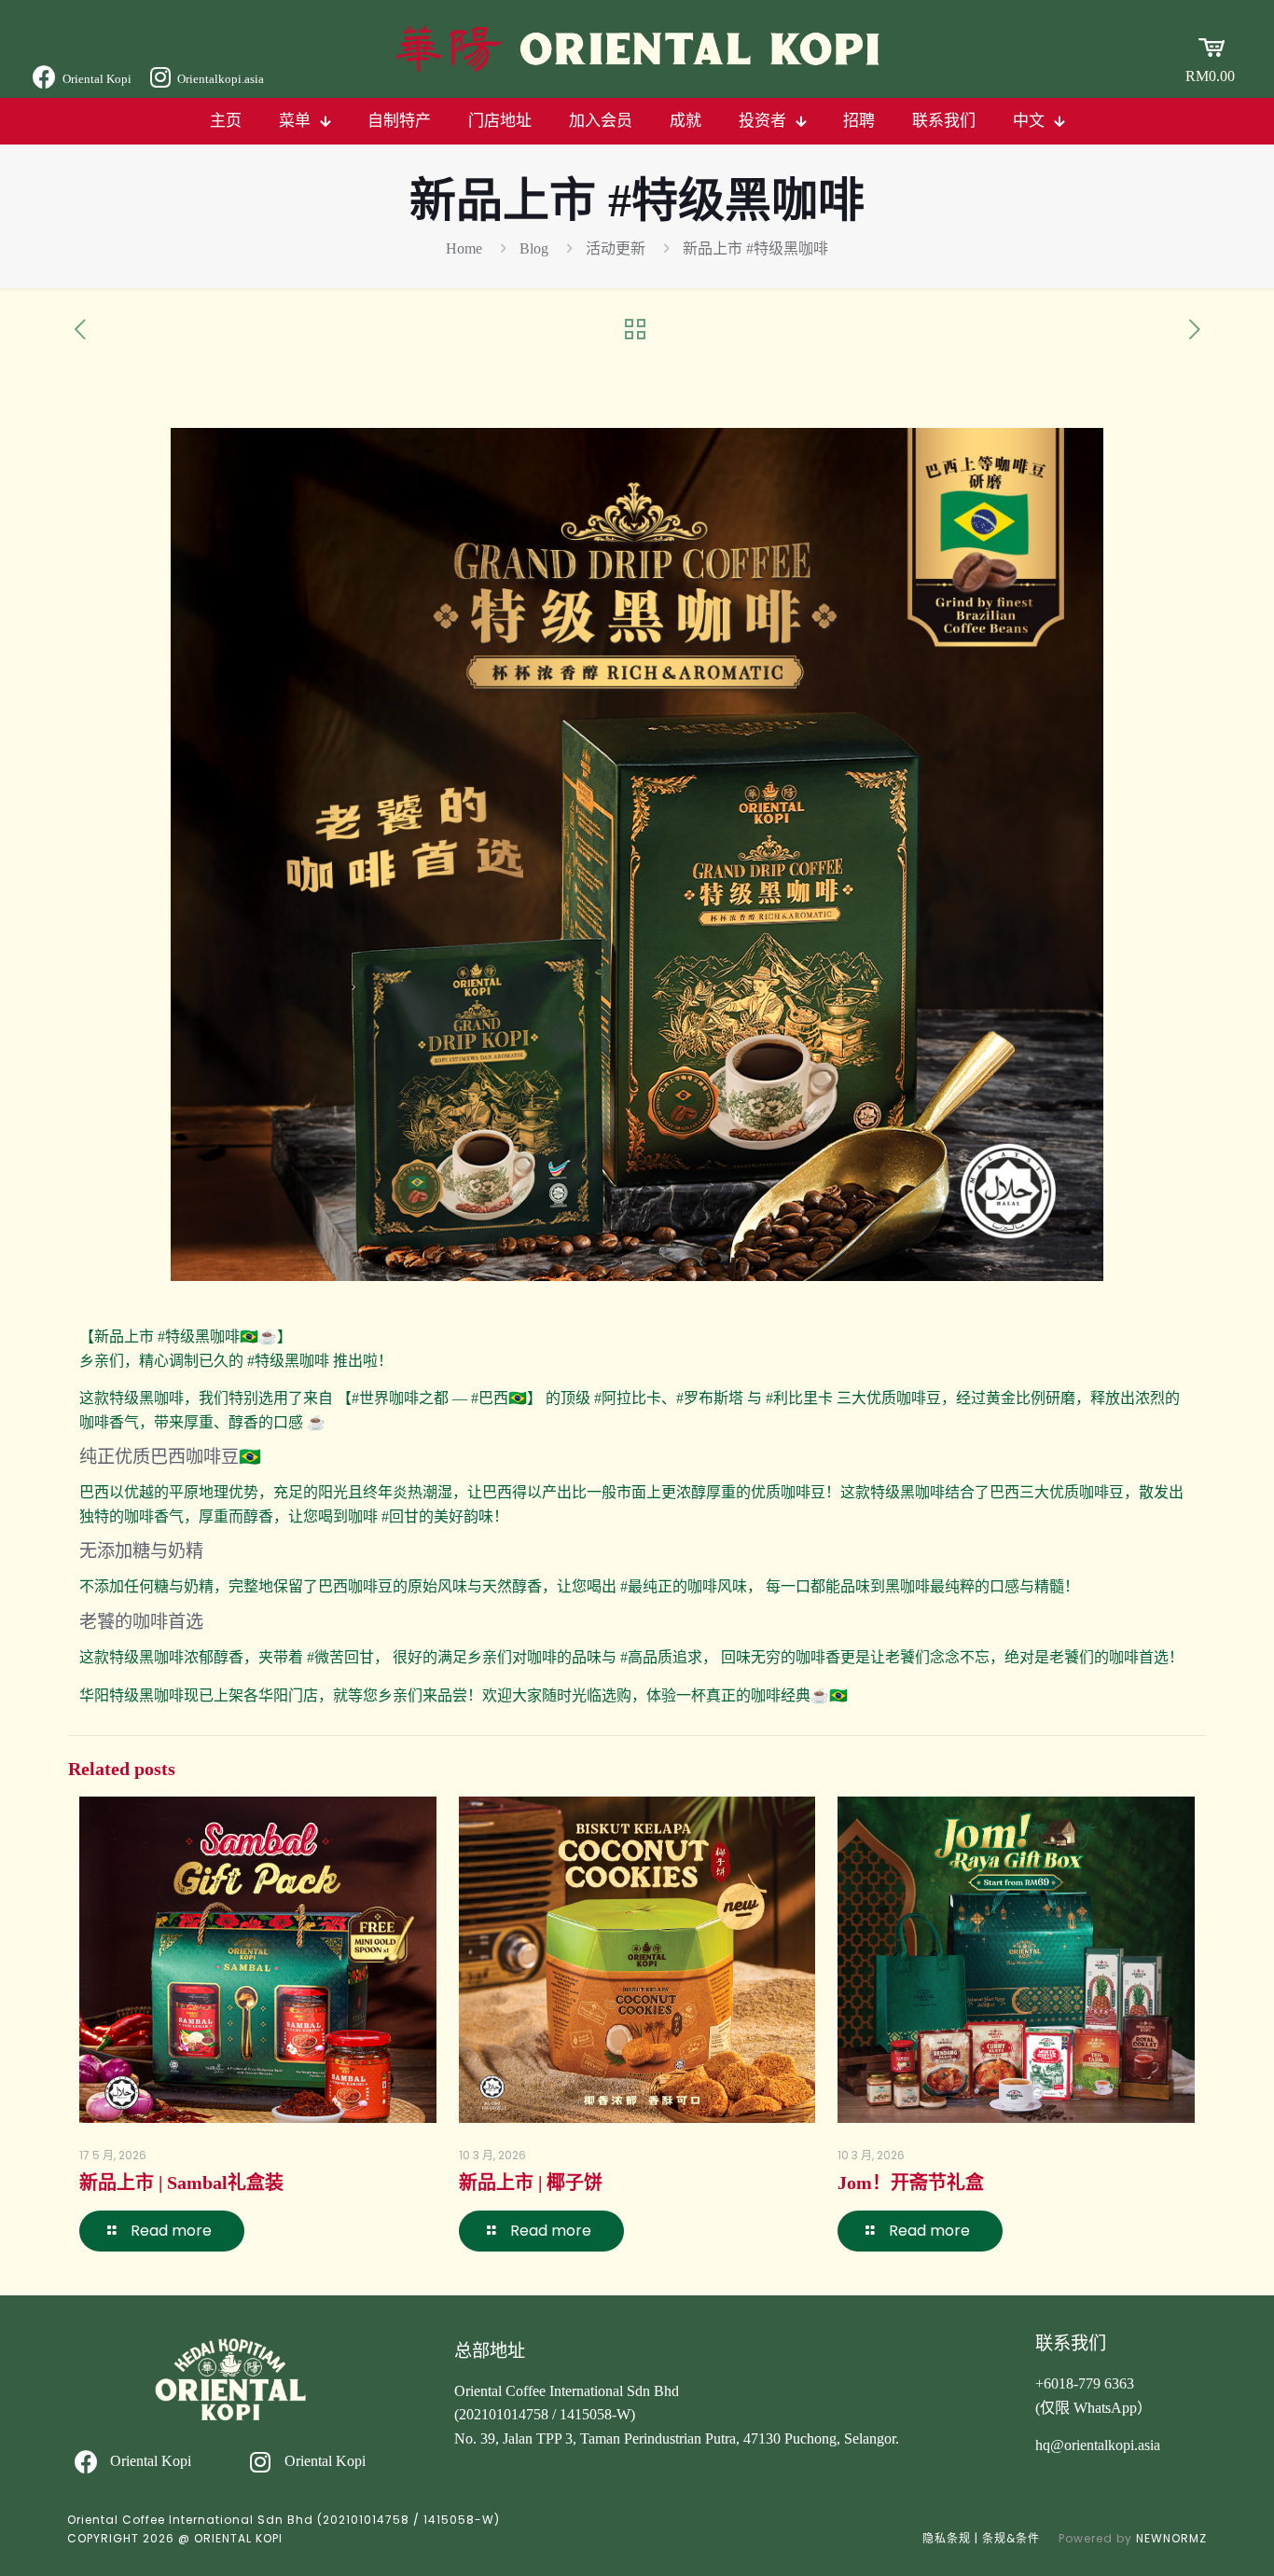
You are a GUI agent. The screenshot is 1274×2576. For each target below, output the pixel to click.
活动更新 (616, 248)
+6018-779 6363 (1085, 2383)
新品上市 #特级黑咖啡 (755, 248)
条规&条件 (1011, 2538)
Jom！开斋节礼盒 (911, 2183)
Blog (534, 248)
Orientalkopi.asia (221, 79)
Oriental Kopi (97, 79)
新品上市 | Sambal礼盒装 (181, 2183)
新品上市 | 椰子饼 (531, 2183)
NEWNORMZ (1171, 2538)
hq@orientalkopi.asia (1098, 2445)
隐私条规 (947, 2538)
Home (464, 248)
